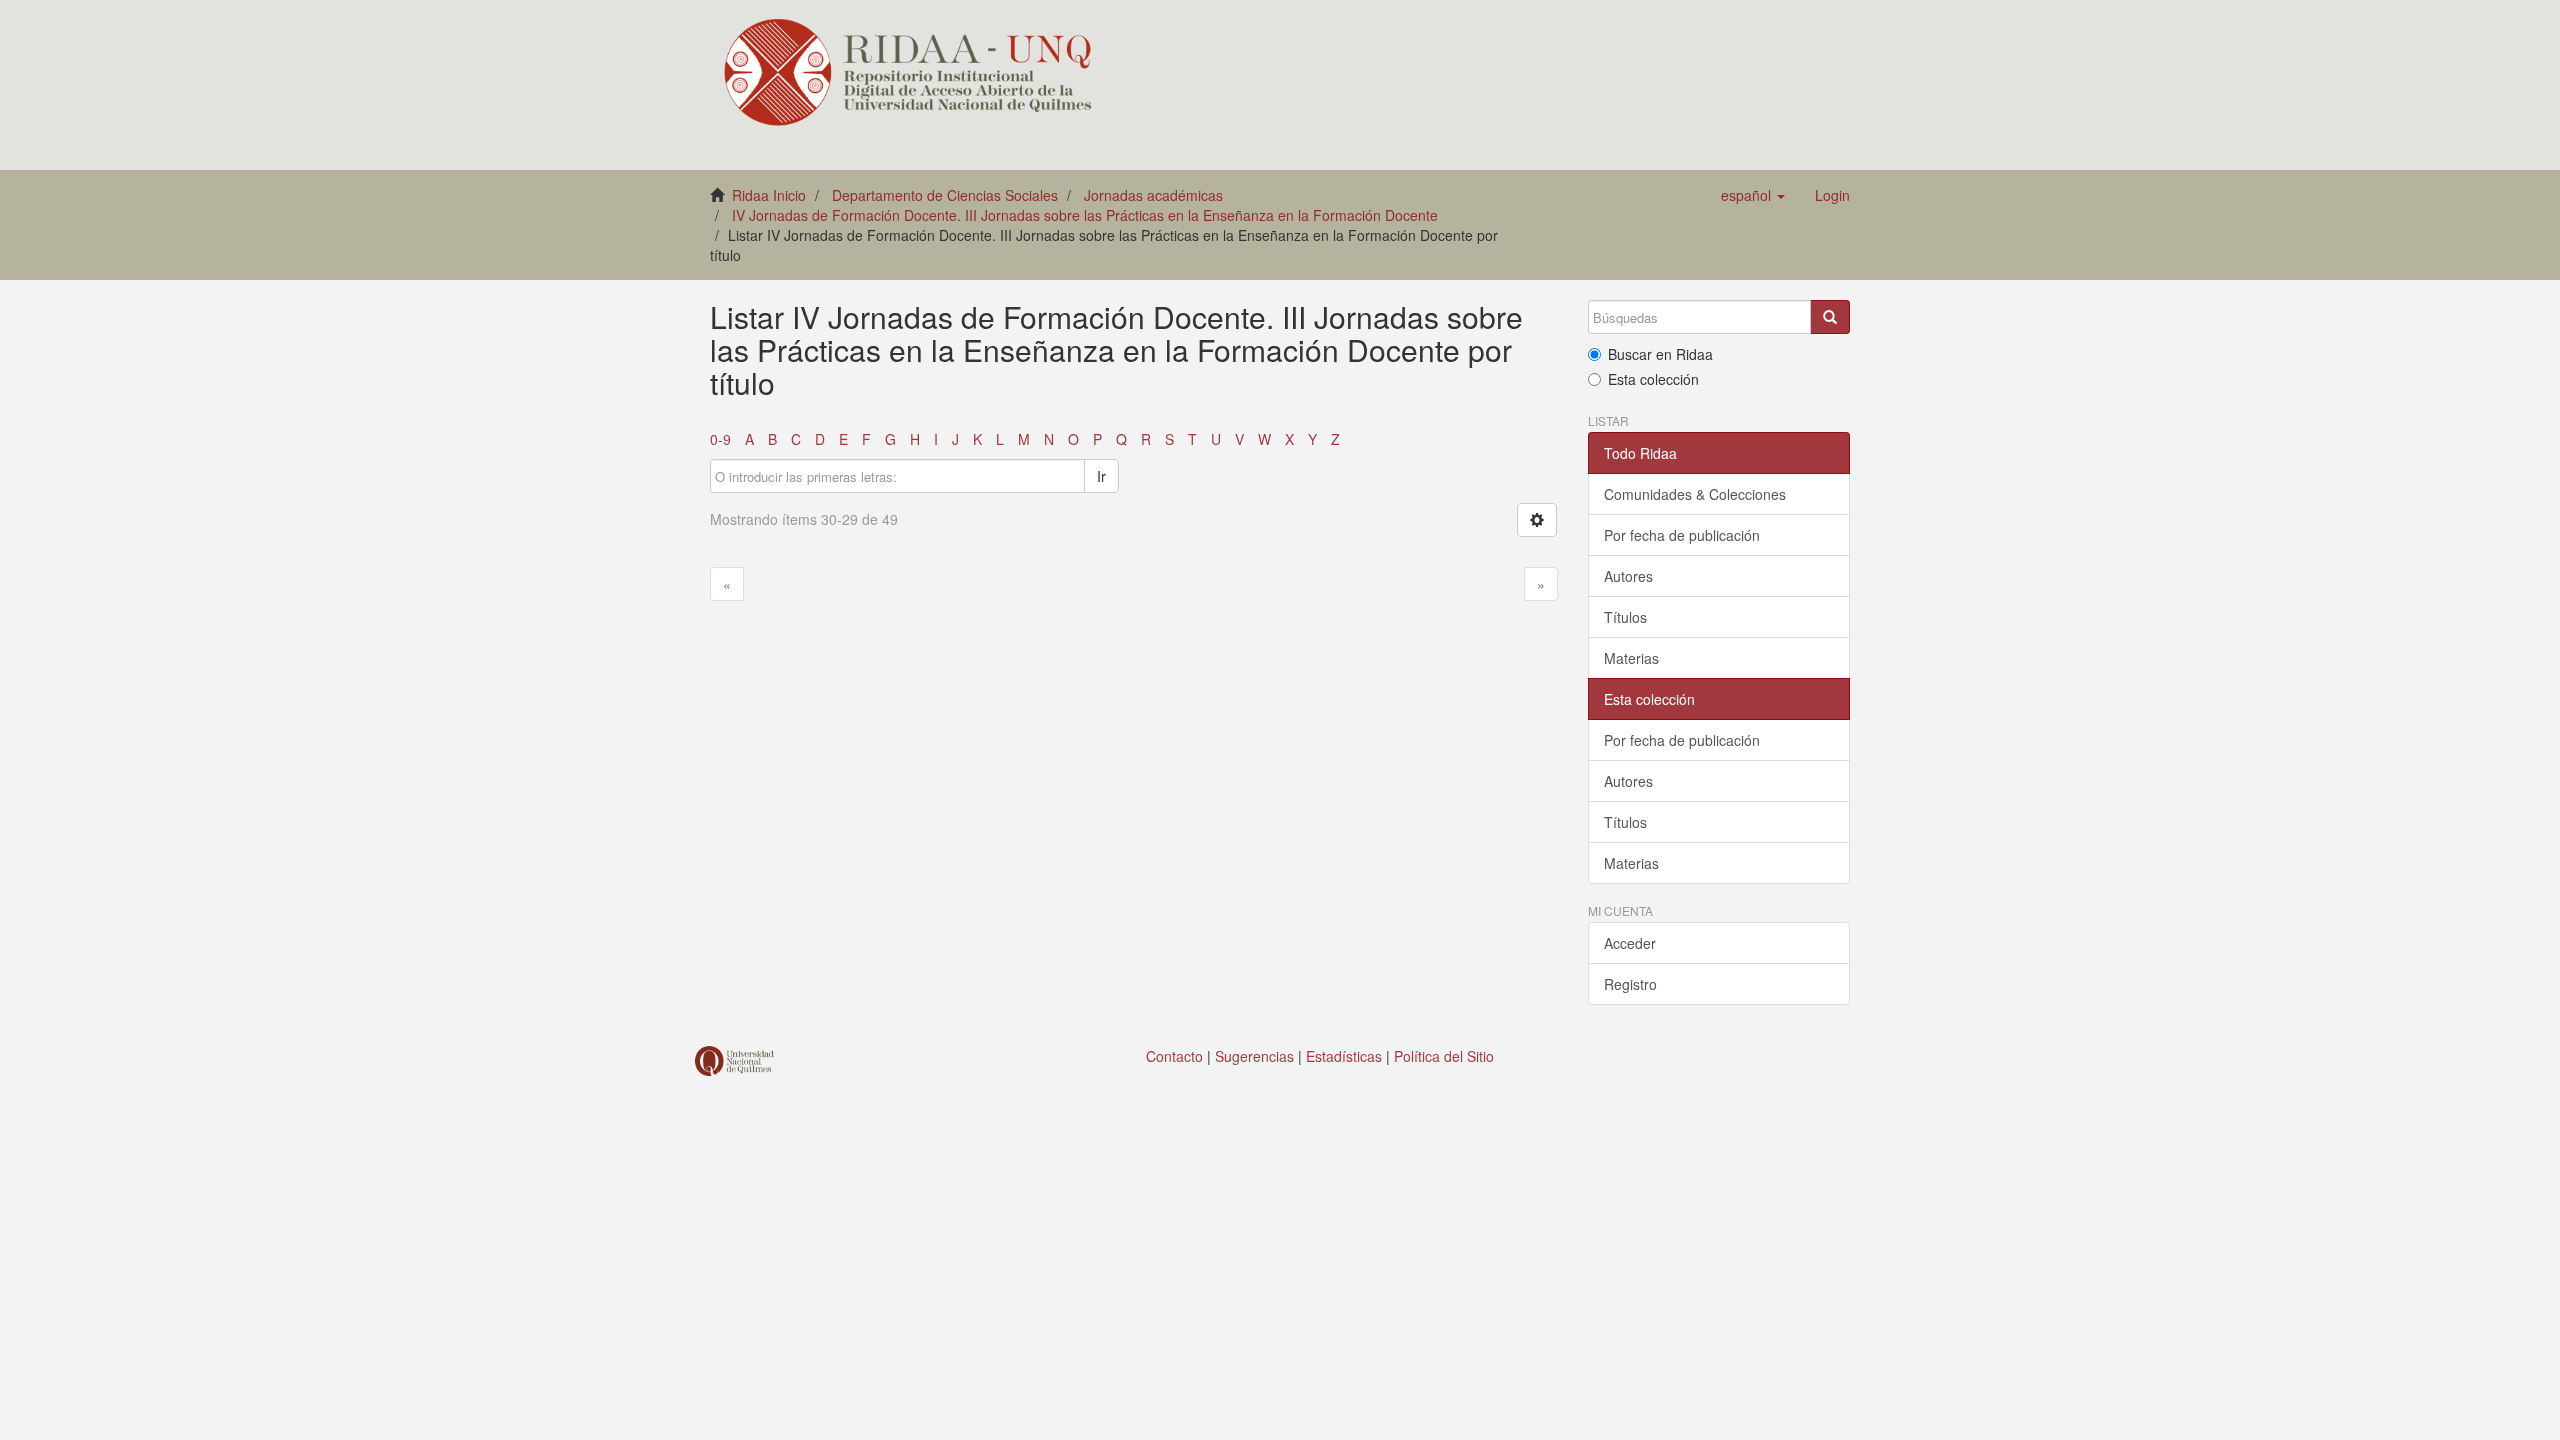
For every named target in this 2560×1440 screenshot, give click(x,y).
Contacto (1174, 1056)
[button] (1753, 195)
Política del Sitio (1444, 1056)
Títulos (1625, 617)
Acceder (1630, 943)
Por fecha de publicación (1682, 535)
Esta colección (1653, 379)
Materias (1631, 658)
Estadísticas (1344, 1056)
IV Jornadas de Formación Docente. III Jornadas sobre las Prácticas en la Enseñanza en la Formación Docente (1085, 215)
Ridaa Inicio (769, 195)
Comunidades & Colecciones (1695, 494)
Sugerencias (1254, 1056)
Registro (1630, 984)
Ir (1101, 476)
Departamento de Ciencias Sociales (945, 195)
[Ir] (1830, 317)
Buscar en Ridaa (1660, 354)
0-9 (720, 439)
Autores (1628, 576)
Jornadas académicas (1153, 195)
